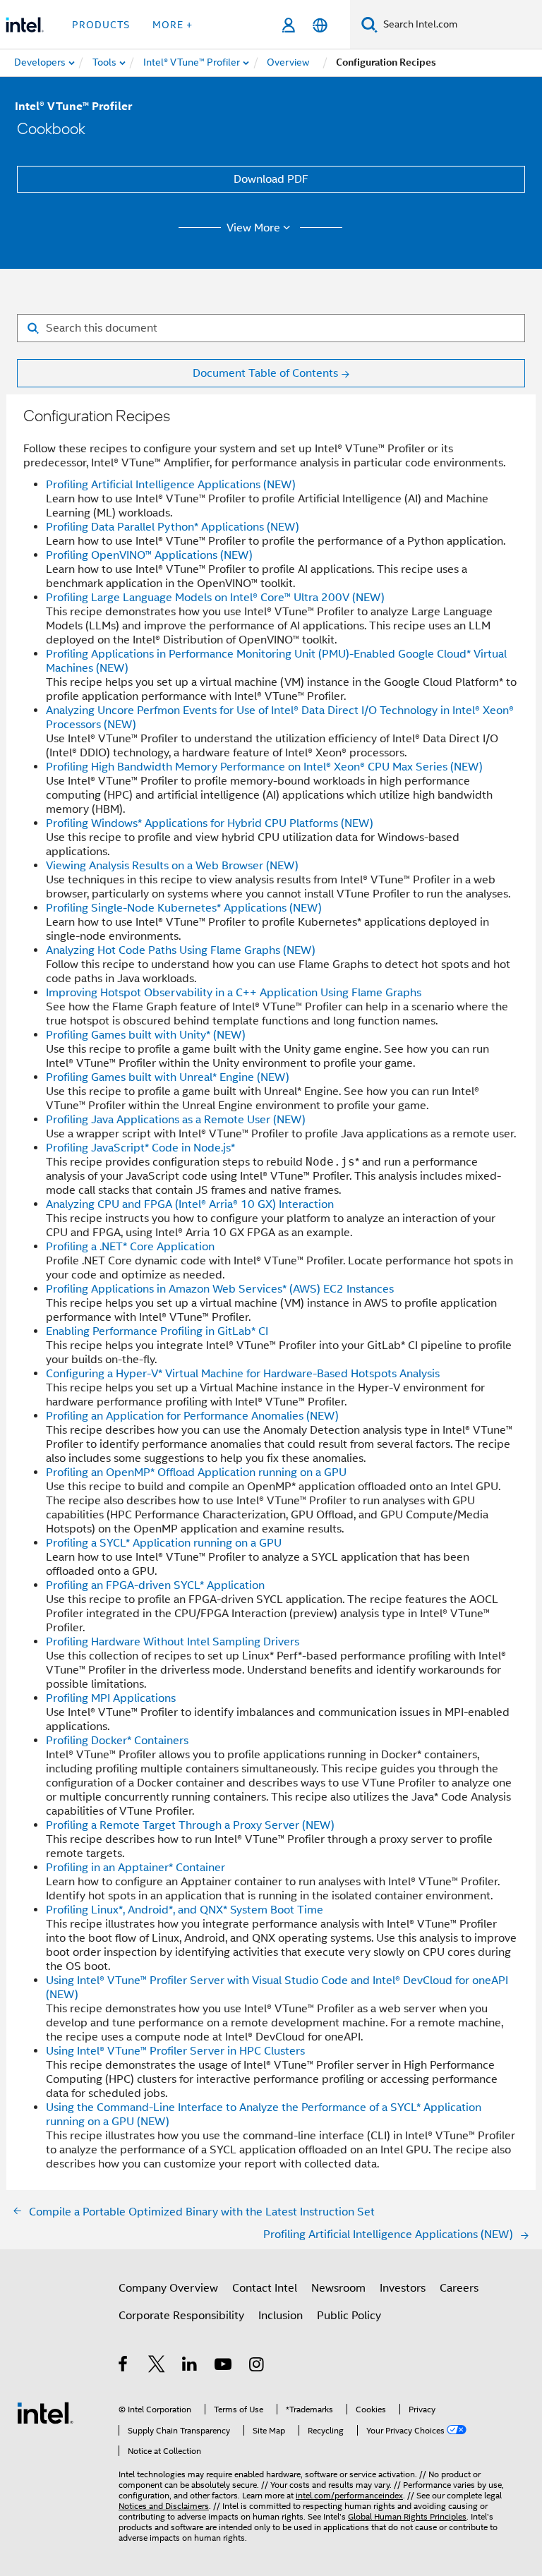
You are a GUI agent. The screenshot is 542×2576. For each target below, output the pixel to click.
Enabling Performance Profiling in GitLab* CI (157, 1331)
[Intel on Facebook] (124, 2366)
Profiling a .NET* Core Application (130, 1247)
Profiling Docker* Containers (117, 1741)
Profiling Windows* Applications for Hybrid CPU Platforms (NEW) (210, 823)
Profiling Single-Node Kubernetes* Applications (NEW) (184, 908)
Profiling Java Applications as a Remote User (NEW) (176, 1120)
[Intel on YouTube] (224, 2366)
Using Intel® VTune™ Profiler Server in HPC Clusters (175, 2051)
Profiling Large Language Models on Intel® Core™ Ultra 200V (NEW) (215, 598)
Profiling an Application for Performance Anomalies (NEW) (192, 1416)
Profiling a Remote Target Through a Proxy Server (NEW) (190, 1825)
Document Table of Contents (265, 373)
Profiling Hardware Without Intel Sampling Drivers (173, 1642)
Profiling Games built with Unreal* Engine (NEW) (168, 1077)
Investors (403, 2288)
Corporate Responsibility (181, 2316)
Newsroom (338, 2288)
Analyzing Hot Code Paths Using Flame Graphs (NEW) (181, 950)
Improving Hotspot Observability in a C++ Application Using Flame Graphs (234, 993)
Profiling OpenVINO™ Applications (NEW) (149, 555)
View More (253, 228)
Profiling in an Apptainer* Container (135, 1868)
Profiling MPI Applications (111, 1698)
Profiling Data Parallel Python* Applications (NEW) (173, 527)
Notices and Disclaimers (164, 2506)
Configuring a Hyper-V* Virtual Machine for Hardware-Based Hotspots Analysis (243, 1374)
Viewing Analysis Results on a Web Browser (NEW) (172, 866)
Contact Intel (265, 2288)
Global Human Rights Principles (407, 2516)
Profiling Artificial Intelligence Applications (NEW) (171, 485)
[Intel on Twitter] (157, 2366)
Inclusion (281, 2316)
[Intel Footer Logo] (45, 2412)
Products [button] (101, 25)
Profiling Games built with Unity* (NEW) (146, 1035)
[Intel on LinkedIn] (190, 2366)
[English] (320, 25)
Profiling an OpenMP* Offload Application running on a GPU (196, 1473)
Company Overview (168, 2288)
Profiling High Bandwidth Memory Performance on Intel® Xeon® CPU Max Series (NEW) (264, 767)
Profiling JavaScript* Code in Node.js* (140, 1148)
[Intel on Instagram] (257, 2366)
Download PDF (271, 179)
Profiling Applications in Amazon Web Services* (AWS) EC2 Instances (220, 1289)
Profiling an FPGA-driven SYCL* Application (155, 1585)
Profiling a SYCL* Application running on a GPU (164, 1543)
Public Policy (349, 2316)
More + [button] (173, 25)
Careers (459, 2288)
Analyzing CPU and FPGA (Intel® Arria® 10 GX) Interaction (190, 1204)
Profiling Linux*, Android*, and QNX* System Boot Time (185, 1910)
